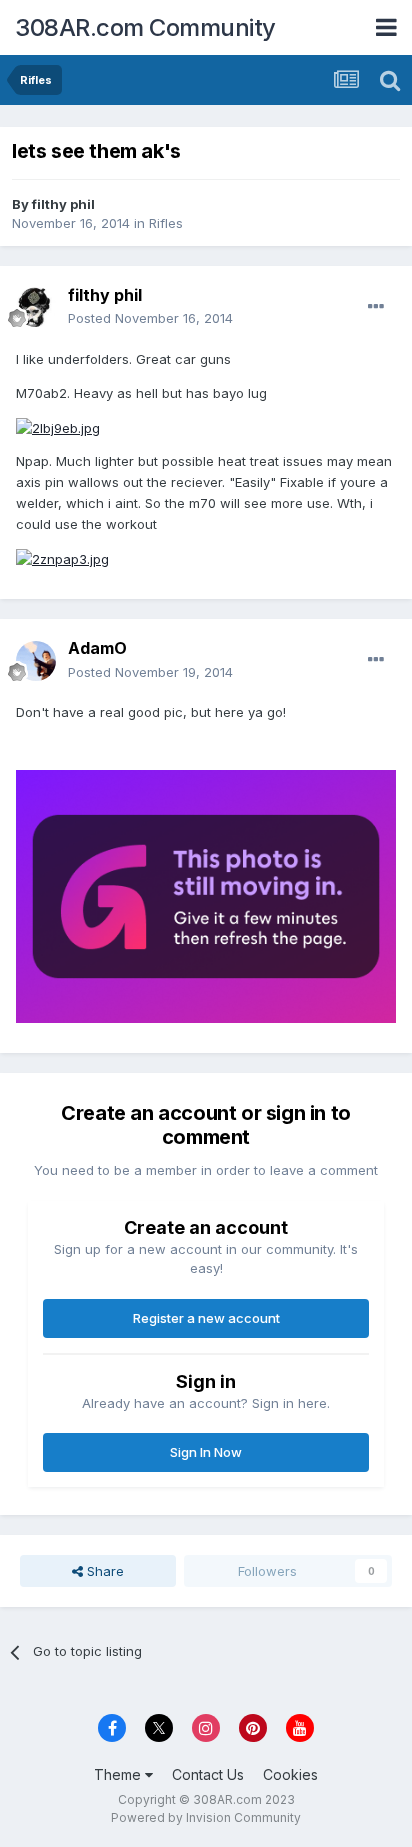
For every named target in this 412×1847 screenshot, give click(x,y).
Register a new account (206, 1318)
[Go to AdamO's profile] (36, 661)
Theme (119, 1774)
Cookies (290, 1774)
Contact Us (208, 1774)
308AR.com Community (145, 27)
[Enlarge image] (58, 426)
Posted (150, 318)
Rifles (166, 223)
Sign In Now (206, 1452)
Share (103, 1571)
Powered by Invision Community (206, 1817)
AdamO (97, 648)
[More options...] (376, 307)
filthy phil (63, 204)
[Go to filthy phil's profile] (36, 307)
